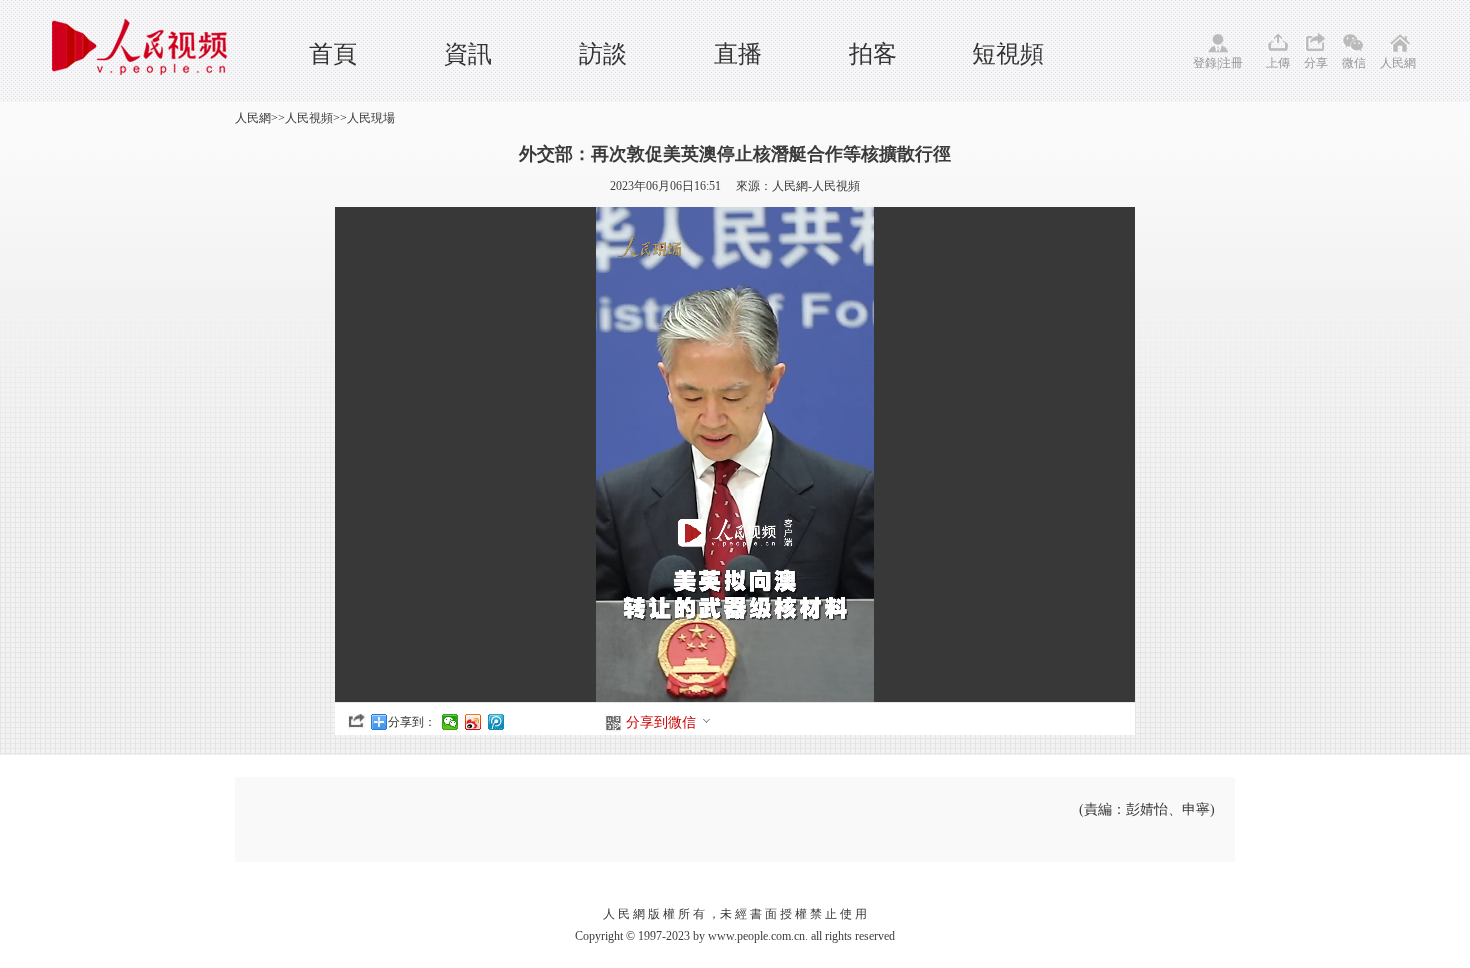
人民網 (1398, 63)
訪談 (603, 54)
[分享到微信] (450, 722)
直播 (738, 54)
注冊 (1231, 63)
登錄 (1205, 63)
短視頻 (1008, 54)
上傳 (1278, 63)
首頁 (333, 54)
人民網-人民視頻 (816, 186)
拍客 (873, 54)
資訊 (468, 54)
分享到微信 (661, 722)
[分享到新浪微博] (473, 722)
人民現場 (371, 118)
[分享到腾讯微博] (496, 722)
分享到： (412, 722)
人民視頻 (309, 118)
